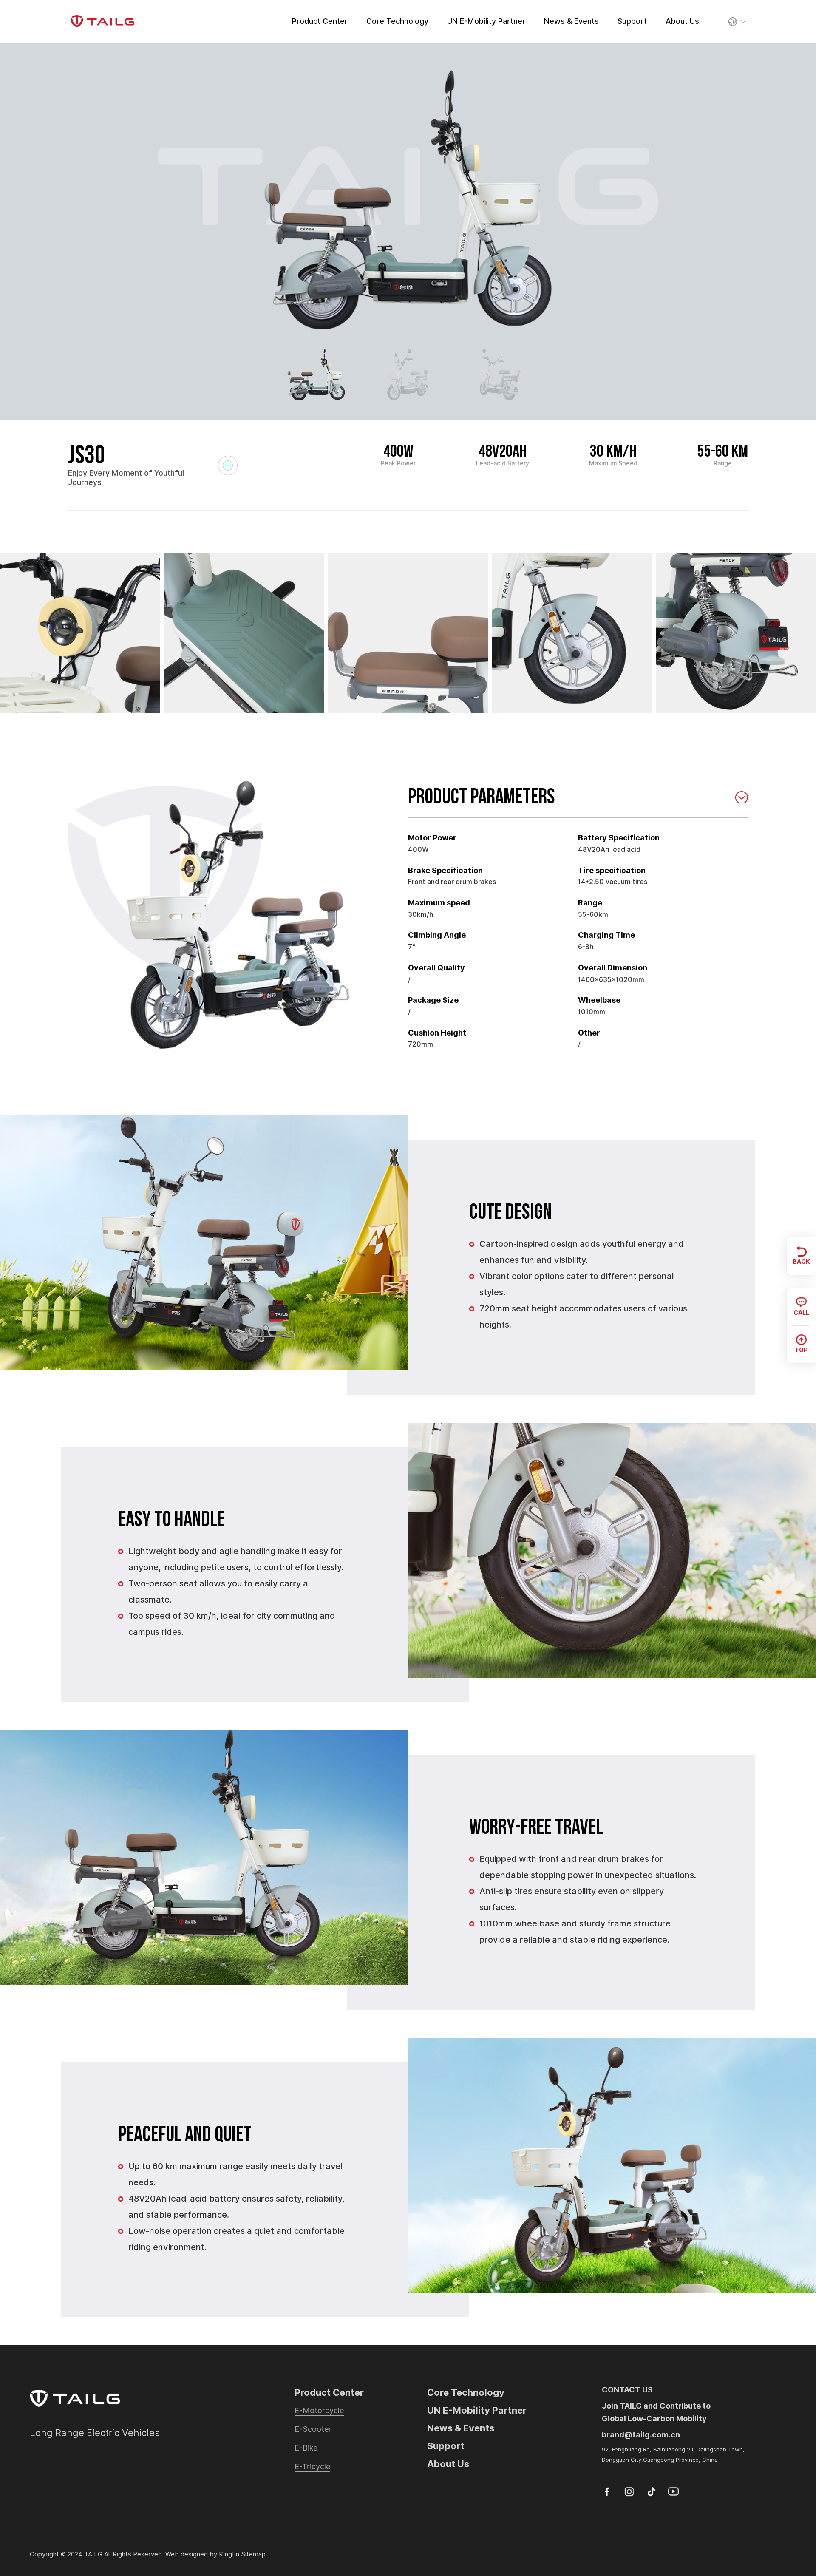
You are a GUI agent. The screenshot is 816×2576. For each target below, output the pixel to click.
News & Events (571, 21)
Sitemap (253, 2554)
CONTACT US (627, 2390)
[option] (408, 200)
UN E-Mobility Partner (486, 21)
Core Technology (397, 21)
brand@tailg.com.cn (641, 2435)
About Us (682, 21)
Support (632, 21)
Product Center (320, 21)
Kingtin (229, 2554)
